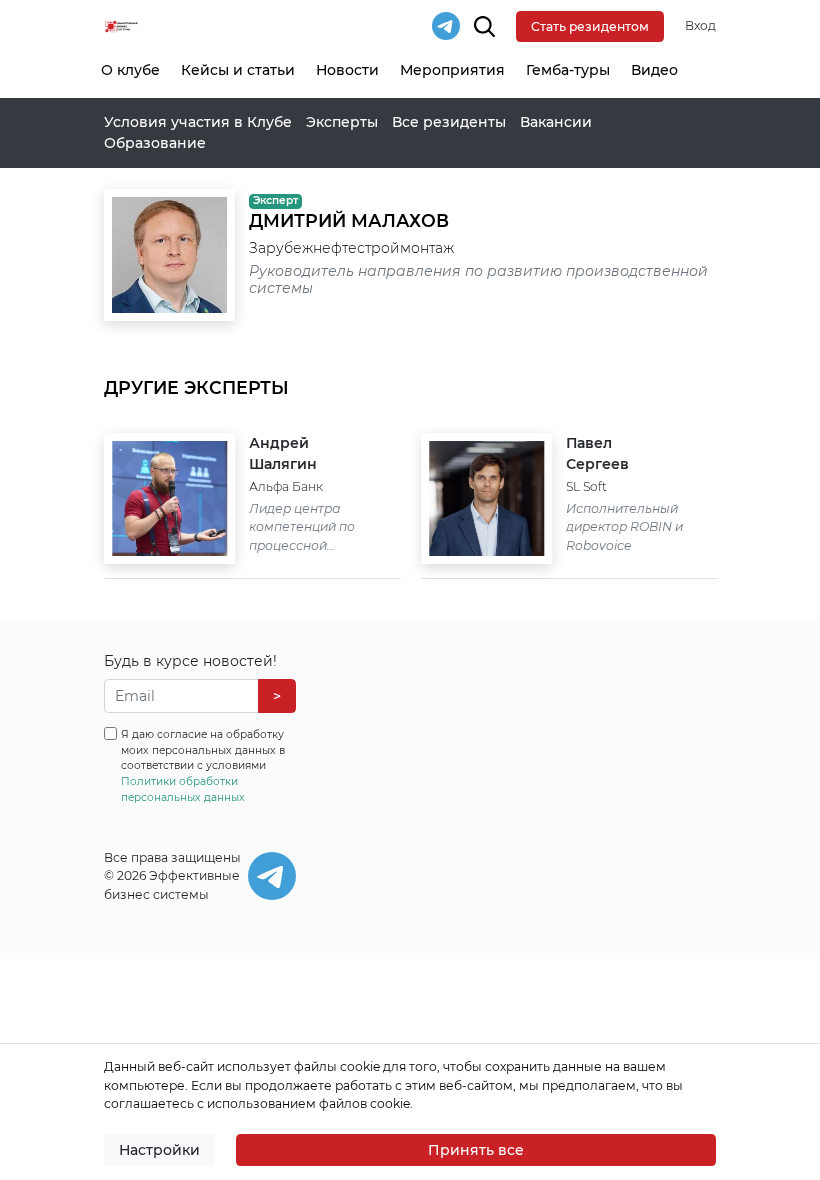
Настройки (159, 1150)
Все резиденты (449, 122)
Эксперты (342, 122)
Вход (700, 25)
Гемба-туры (568, 70)
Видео (654, 70)
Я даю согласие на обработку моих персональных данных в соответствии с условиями (203, 766)
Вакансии (556, 122)
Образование (155, 143)
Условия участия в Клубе (198, 122)
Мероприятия (452, 70)
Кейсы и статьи (238, 70)
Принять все (476, 1150)
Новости (347, 70)
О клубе (130, 70)
